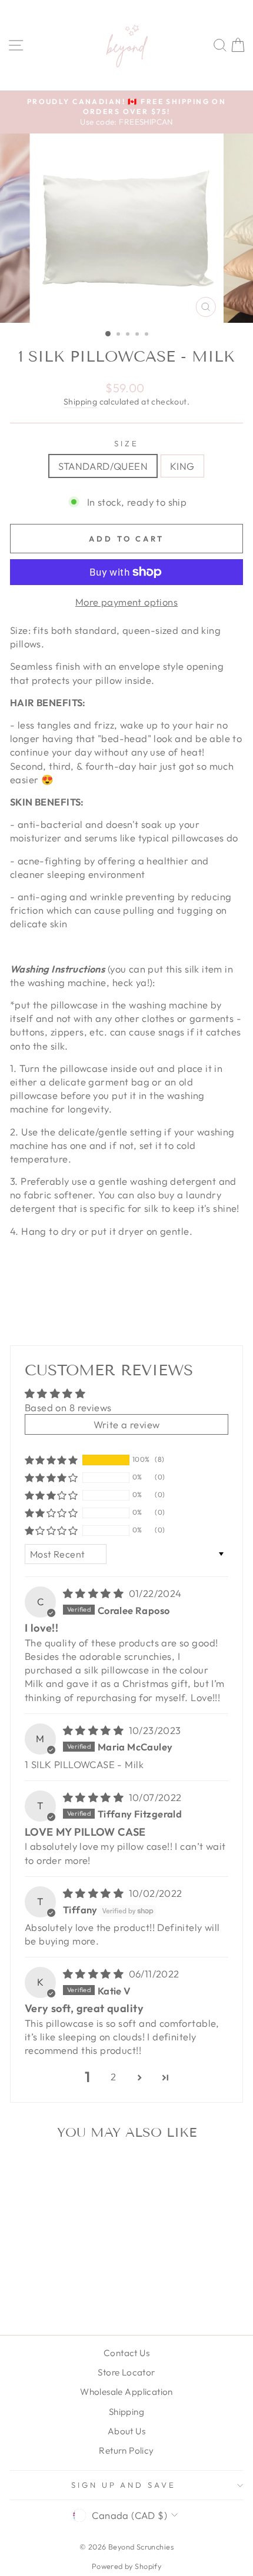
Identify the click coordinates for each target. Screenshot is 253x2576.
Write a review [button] (127, 1424)
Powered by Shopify (126, 2566)
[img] (95, 1593)
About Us (126, 2431)
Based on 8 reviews (68, 1407)
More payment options (126, 602)
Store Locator (126, 2372)
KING (182, 466)
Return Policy (126, 2450)
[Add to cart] (86, 2169)
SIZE (126, 443)
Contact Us (126, 2353)
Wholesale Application (126, 2392)
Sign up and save (124, 2485)
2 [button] (113, 2076)
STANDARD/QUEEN (103, 466)
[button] (51, 1459)
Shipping (80, 402)
